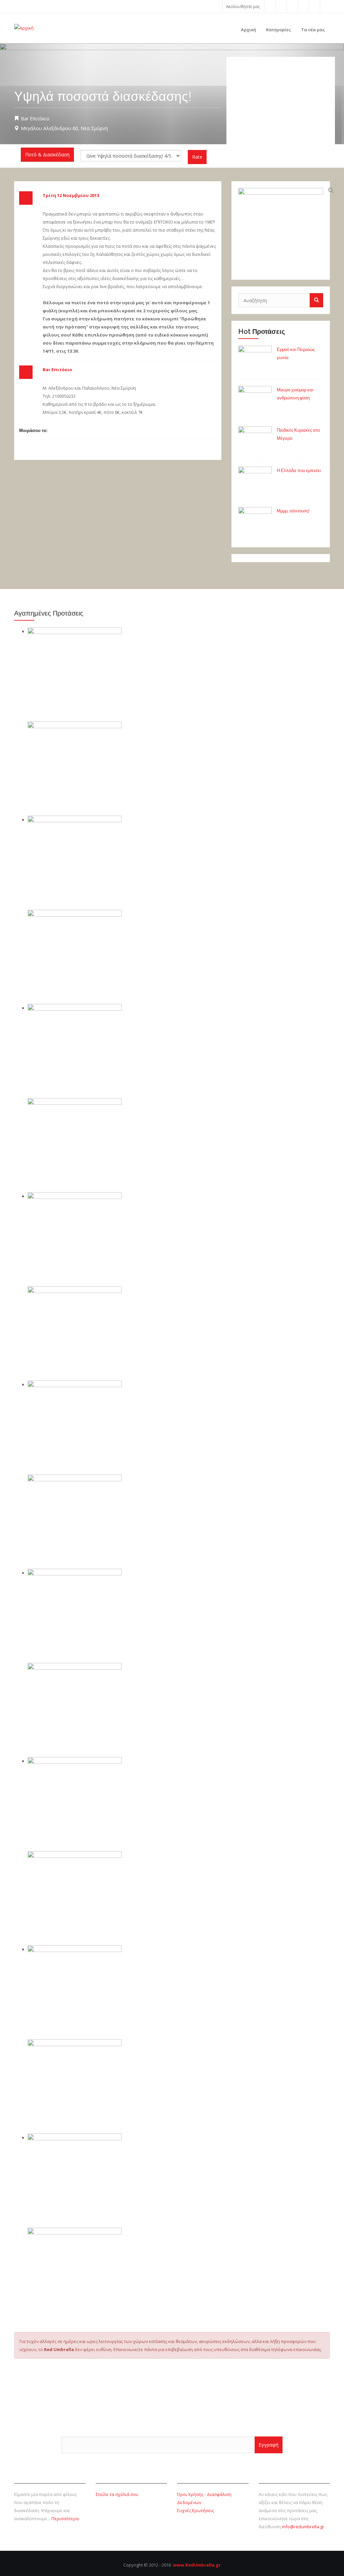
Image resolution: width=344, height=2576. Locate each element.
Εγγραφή (269, 2445)
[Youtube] (292, 6)
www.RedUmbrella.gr (197, 2565)
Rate (197, 157)
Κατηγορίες (278, 30)
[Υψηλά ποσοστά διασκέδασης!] (281, 230)
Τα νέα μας (313, 30)
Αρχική (248, 30)
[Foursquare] (303, 6)
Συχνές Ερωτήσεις (196, 2510)
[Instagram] (314, 6)
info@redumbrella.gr (303, 2527)
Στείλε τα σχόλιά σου (117, 2494)
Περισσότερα (65, 2519)
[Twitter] (281, 6)
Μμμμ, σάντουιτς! (293, 511)
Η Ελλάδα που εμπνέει (299, 471)
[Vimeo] (325, 6)
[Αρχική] (24, 27)
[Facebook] (270, 6)
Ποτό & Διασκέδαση (47, 154)
